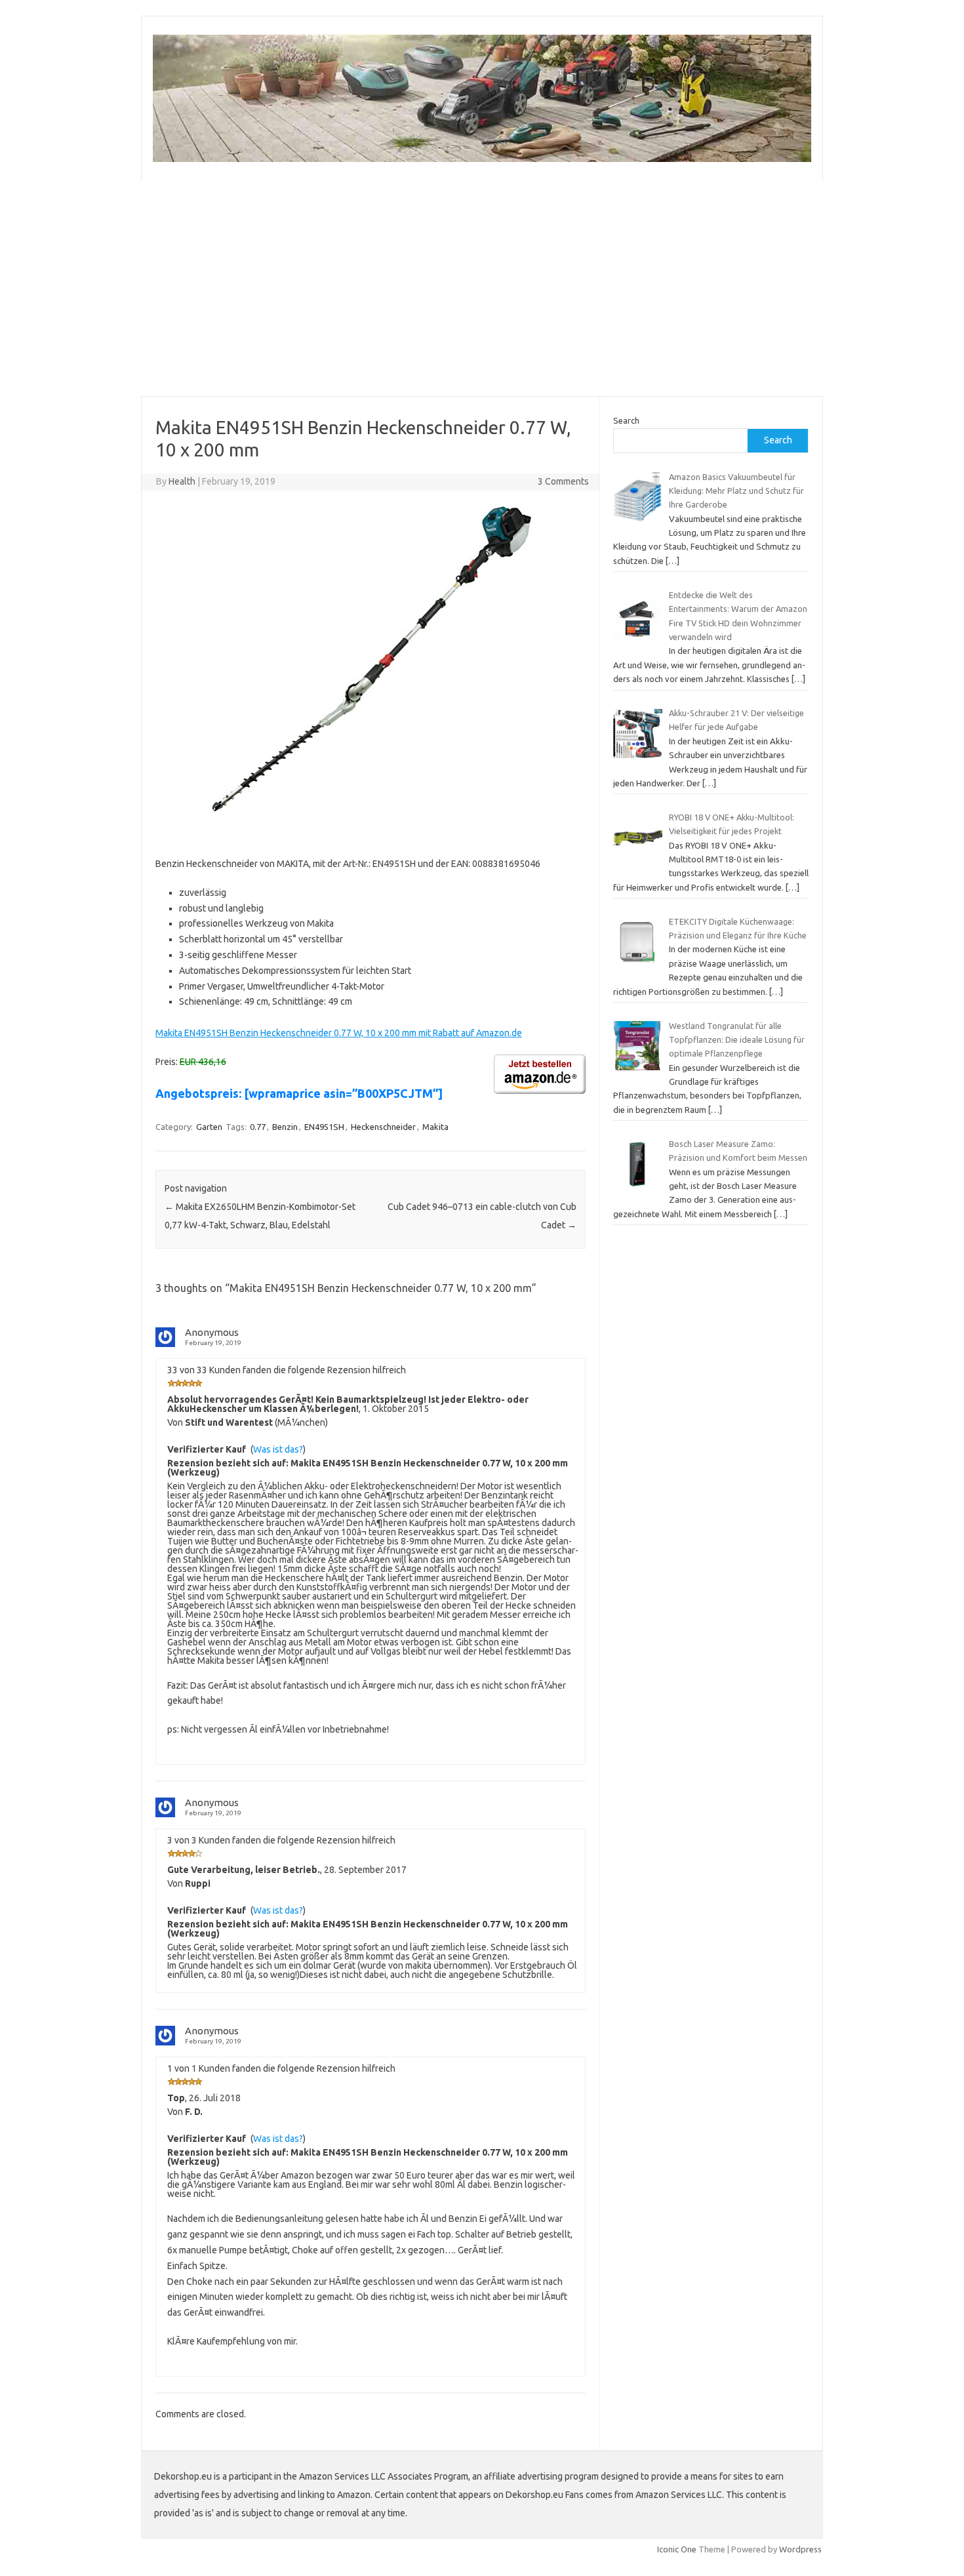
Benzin (285, 1127)
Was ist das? (278, 1449)
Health (182, 481)
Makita (435, 1127)
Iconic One (677, 2549)
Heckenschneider (383, 1127)
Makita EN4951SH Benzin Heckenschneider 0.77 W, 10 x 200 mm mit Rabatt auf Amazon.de (339, 1033)
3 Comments (563, 481)
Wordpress (800, 2549)
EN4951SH (324, 1127)
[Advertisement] (482, 289)
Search (626, 420)
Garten (209, 1127)
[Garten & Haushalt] (482, 159)
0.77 (258, 1127)
